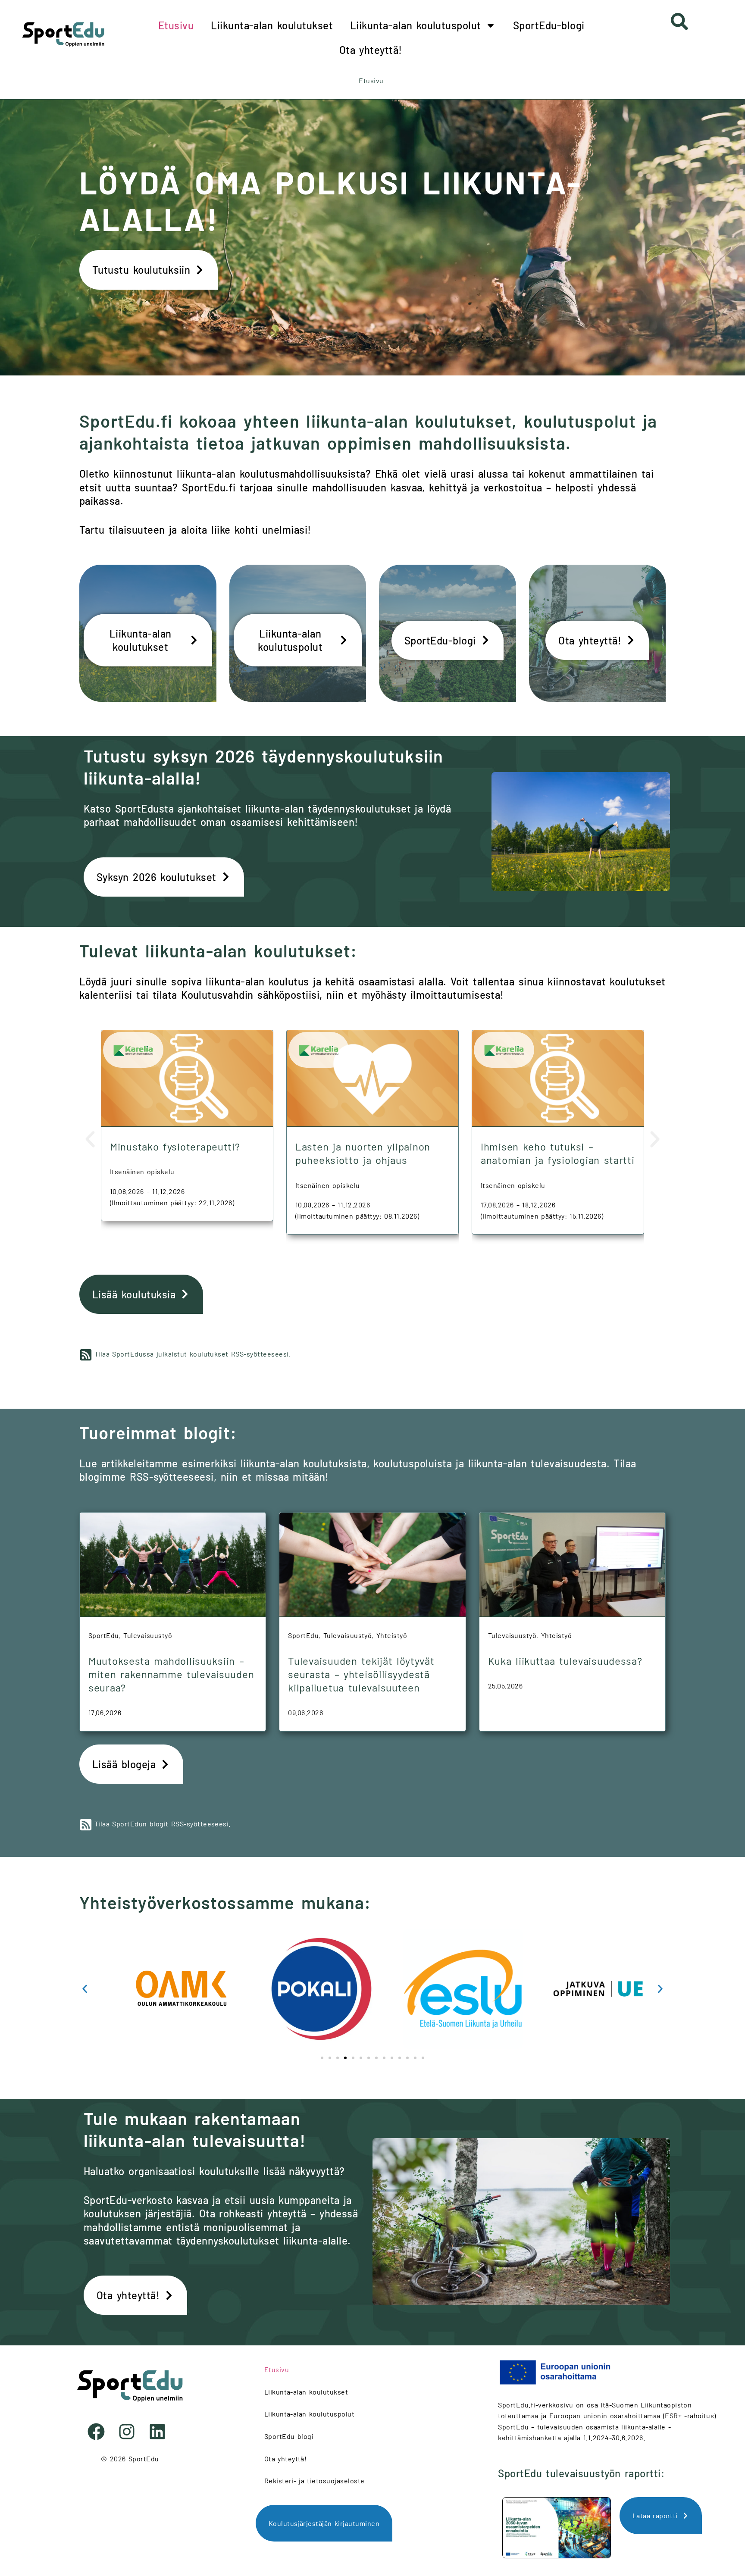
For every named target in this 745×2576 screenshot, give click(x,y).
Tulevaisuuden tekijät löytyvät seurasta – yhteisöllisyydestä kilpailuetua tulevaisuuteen (361, 1674)
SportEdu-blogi (549, 25)
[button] (90, 1139)
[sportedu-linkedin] (161, 2432)
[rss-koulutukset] (86, 1355)
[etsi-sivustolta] (679, 22)
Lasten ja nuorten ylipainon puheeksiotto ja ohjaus (363, 1153)
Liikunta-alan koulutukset (272, 25)
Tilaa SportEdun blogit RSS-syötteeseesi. (163, 1824)
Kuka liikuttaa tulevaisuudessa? (565, 1661)
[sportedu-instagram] (130, 2432)
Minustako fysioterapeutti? (175, 1146)
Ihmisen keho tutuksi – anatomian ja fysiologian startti (558, 1153)
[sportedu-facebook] (99, 2432)
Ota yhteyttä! (371, 50)
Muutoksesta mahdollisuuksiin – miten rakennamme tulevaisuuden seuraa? (171, 1674)
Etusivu (176, 25)
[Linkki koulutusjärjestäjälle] (161, 1989)
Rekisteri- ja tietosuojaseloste (315, 2481)
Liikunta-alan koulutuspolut (416, 25)
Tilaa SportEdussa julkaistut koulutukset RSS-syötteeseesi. (193, 1354)
